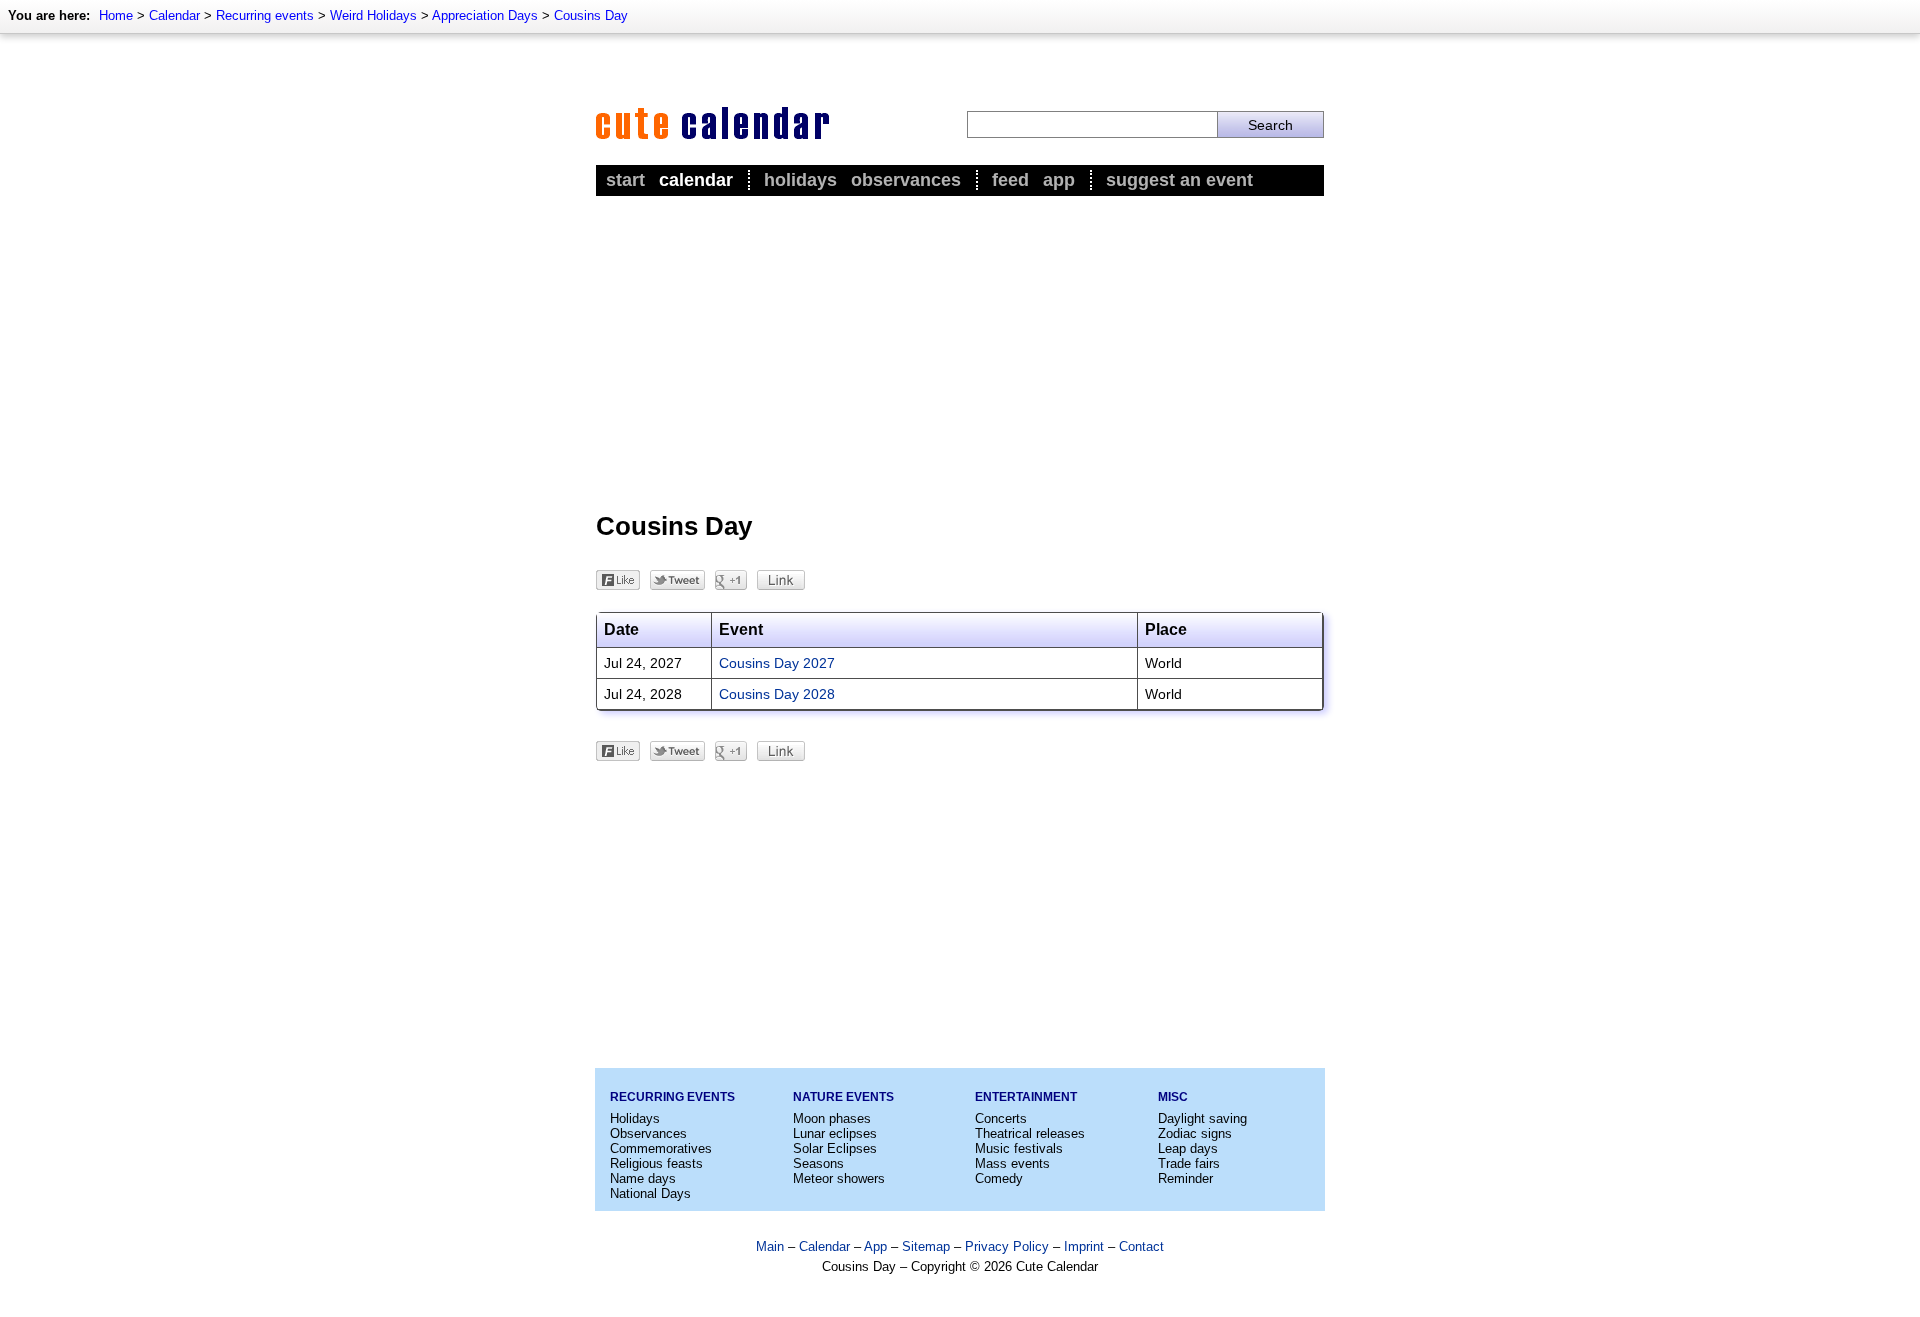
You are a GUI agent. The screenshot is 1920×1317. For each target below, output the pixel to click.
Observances (906, 180)
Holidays (800, 180)
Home (116, 15)
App (1059, 180)
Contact (1141, 1246)
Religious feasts (656, 1163)
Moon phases (832, 1118)
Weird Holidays (373, 15)
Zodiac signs (1195, 1133)
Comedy (999, 1178)
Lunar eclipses (835, 1133)
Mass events (1012, 1163)
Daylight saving (1202, 1118)
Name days (643, 1178)
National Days (650, 1193)
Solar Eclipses (835, 1148)
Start (625, 180)
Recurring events (265, 15)
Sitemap (926, 1246)
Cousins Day (591, 15)
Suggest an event (1179, 180)
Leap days (1188, 1148)
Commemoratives (661, 1148)
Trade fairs (1189, 1163)
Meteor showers (839, 1178)
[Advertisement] (960, 351)
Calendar (174, 15)
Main (770, 1246)
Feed (1010, 180)
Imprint (1084, 1246)
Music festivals (1019, 1148)
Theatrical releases (1030, 1133)
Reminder (1185, 1178)
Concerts (1001, 1118)
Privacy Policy (1007, 1246)
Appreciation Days (485, 15)
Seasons (818, 1163)
